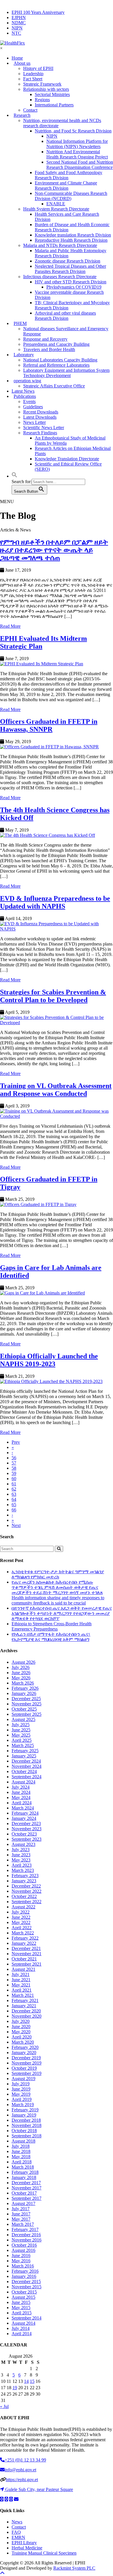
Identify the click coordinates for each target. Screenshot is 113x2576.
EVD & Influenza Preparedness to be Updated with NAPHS (55, 902)
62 (14, 1489)
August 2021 (23, 1969)
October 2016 (24, 2245)
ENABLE (56, 204)
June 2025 (21, 1730)
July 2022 (21, 1912)
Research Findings (40, 433)
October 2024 (24, 1771)
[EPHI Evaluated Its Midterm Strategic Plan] (57, 664)
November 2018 (27, 2125)
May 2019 (21, 2094)
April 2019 (22, 2099)
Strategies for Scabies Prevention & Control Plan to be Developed (53, 996)
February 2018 (25, 2172)
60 (14, 1479)
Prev (16, 1442)
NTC (16, 33)
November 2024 (27, 1766)
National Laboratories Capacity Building (60, 360)
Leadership (33, 74)
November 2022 (27, 1891)
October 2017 (24, 2193)
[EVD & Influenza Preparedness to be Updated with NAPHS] (57, 926)
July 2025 (21, 1725)
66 (14, 1510)
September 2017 (27, 2198)
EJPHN (19, 17)
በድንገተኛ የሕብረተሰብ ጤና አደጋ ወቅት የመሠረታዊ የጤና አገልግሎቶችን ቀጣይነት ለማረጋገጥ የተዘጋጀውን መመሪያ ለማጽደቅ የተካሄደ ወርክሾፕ (62, 1613)
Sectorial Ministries (52, 94)
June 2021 (21, 1980)
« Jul (4, 2406)
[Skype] (11, 2499)
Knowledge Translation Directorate (67, 459)
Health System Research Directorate (56, 209)
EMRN (18, 2537)
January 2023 (24, 1881)
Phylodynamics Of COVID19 (74, 287)
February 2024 (25, 1813)
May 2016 (21, 2261)
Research (22, 115)
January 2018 (24, 2177)
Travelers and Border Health (49, 349)
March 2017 (23, 2224)
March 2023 (23, 1870)
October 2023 (24, 1834)
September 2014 (27, 2318)
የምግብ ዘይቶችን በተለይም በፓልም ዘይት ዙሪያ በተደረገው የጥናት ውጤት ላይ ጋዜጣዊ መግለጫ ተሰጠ (54, 550)
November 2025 (27, 1704)
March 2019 (23, 2105)
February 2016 (25, 2271)
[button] (14, 476)
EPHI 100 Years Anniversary (38, 12)
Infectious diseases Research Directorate (60, 277)
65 (14, 1505)
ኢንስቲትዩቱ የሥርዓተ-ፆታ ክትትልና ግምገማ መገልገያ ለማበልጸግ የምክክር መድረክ (58, 1574)
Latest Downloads (40, 417)
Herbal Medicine (27, 2548)
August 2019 (23, 2079)
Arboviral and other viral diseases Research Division (65, 316)
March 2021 (23, 1995)
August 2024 (23, 1782)
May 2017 (21, 2219)
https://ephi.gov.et (22, 2480)
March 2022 (23, 1933)
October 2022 (24, 1896)
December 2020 (26, 2011)
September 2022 (27, 1902)
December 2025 (26, 1699)
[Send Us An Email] (16, 2499)
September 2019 (27, 2073)
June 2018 (21, 2151)
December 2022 (26, 1886)
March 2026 (23, 1683)
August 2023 (23, 1844)
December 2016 (26, 2235)
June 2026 (21, 1673)
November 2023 (27, 1829)
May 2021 (21, 1985)
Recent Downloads (41, 412)
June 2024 (21, 1792)
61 (14, 1484)
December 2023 (26, 1823)
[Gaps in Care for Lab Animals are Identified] (57, 1293)
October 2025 (24, 1709)
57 (14, 1463)
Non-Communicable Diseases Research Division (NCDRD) (71, 196)
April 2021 (22, 1990)
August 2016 (23, 2250)
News (17, 2522)
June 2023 (21, 1855)
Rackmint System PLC (74, 2568)
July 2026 (21, 1667)
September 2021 (27, 1964)
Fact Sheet (33, 79)
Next (16, 1525)
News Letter (34, 422)
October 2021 (24, 1959)
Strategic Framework (42, 84)
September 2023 (27, 1839)
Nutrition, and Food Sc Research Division (73, 131)
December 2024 (26, 1761)
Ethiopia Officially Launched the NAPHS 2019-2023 (49, 1360)
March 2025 (23, 1745)
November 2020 (27, 2016)
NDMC (19, 23)
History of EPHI (38, 68)
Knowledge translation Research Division (73, 235)
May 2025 (21, 1735)
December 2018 (26, 2120)
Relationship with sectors (46, 89)
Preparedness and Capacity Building (56, 344)
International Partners (54, 105)
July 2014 (21, 2328)
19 (15, 2388)
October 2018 (24, 2131)
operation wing (27, 381)
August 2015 (23, 2297)
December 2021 (26, 1948)
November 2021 (27, 1954)
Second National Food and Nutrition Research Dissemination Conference (80, 165)
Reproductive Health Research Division (71, 240)
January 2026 (24, 1693)
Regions (42, 100)
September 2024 (27, 1777)
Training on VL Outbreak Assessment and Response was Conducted (56, 1090)
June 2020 (21, 2026)
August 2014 (23, 2323)
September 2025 (27, 1714)
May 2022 (21, 1922)
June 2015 (21, 2302)
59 (14, 1473)
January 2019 (24, 2115)
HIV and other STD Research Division (71, 282)
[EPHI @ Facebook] (6, 2499)
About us (22, 63)
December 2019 (26, 2058)
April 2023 (22, 1865)
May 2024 (21, 1797)
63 (14, 1494)
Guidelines (33, 407)
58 (14, 1468)
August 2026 (23, 1662)
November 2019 (27, 2063)
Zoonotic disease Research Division (68, 261)
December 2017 (26, 2183)
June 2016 (21, 2255)
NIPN (17, 28)
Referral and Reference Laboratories (56, 365)
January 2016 (24, 2276)
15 (32, 2381)
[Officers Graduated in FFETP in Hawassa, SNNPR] (57, 747)
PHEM (20, 323)
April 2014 (22, 2334)
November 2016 (27, 2240)
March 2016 (23, 2266)
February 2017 (25, 2229)
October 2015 (24, 2292)
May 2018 (21, 2157)
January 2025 (24, 1756)
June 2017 (21, 2214)
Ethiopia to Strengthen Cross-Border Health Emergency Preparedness (52, 1626)
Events (29, 401)
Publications (25, 396)
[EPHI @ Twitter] (2, 2499)
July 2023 (21, 1850)
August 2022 (23, 1907)
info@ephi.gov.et (20, 2470)
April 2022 (22, 1928)
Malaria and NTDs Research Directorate (60, 245)
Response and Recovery (45, 339)
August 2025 (23, 1719)
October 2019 (24, 2068)
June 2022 (21, 1917)
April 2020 (22, 2037)
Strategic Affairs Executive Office (54, 386)
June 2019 (21, 2089)
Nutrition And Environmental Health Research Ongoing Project (77, 154)
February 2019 (25, 2110)
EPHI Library (24, 2543)
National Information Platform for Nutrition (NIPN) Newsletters (77, 144)
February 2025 (25, 1751)
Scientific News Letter (44, 428)
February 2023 (25, 1876)
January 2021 (24, 2006)
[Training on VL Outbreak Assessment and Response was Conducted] (57, 1114)
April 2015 (22, 2313)
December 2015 (26, 2282)
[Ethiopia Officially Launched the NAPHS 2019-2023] (57, 1382)
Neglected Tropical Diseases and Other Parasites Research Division (70, 269)
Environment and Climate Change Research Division (66, 185)
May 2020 (21, 2032)
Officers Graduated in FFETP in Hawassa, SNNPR (49, 725)
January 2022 (24, 1943)
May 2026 (21, 1678)
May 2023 (21, 1860)
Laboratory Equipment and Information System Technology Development (66, 373)
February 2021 (25, 2000)
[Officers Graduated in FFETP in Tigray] (57, 1205)
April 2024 (22, 1803)
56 (14, 1458)
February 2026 (25, 1688)
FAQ (16, 2532)
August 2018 (23, 2141)
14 (26, 2381)
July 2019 (21, 2084)
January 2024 (24, 1818)
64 (14, 1499)
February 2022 (25, 1938)
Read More (10, 626)
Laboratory (24, 355)
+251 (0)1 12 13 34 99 (25, 2460)
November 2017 (27, 2188)
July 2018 (21, 2146)
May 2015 (21, 2308)
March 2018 (23, 2167)
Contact (19, 2527)
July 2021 (21, 1974)
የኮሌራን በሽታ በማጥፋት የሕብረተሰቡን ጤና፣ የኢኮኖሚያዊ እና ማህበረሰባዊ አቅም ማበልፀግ (51, 1637)
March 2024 (23, 1808)
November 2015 (27, 2287)
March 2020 (23, 2042)
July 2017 (21, 2209)
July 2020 (21, 2021)
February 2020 (25, 2047)
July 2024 (21, 1787)
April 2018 (22, 2162)
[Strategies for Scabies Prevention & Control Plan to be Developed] (57, 1020)
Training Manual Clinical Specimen (44, 2553)
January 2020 (24, 2053)
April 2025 (22, 1740)
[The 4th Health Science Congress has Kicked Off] (57, 835)
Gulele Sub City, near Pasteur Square (39, 2489)
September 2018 (27, 2136)
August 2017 (23, 2203)
